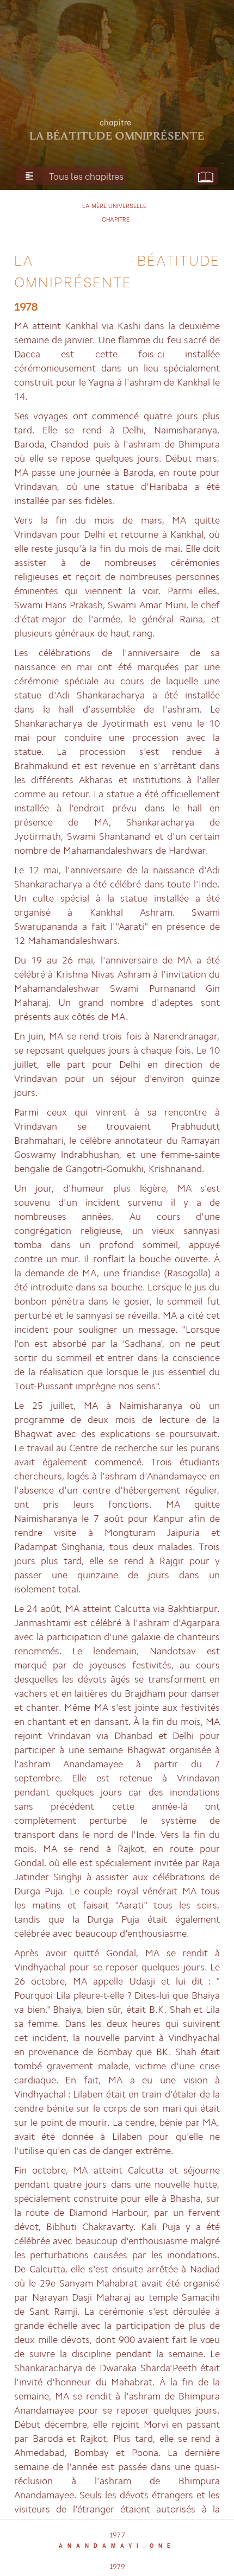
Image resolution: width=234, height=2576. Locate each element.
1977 (117, 2534)
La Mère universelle (114, 205)
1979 (117, 2565)
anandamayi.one (117, 2545)
